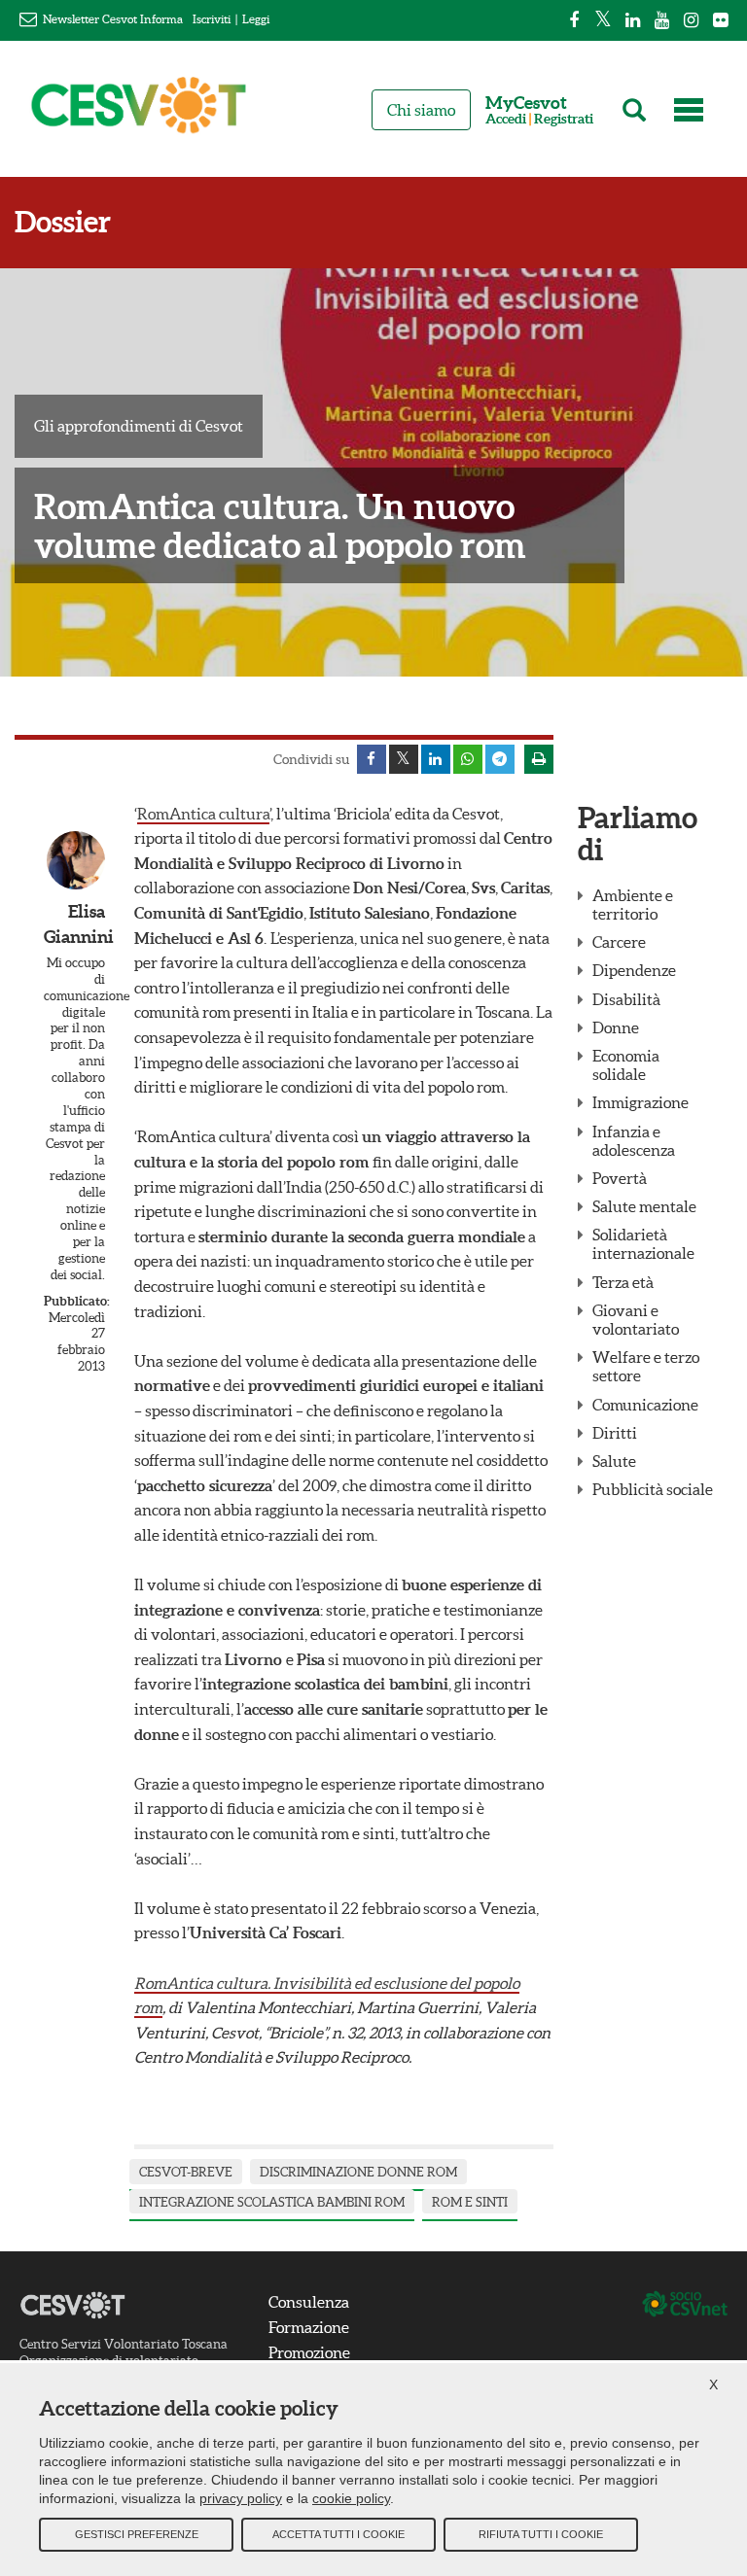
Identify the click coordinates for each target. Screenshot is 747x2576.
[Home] (139, 114)
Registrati (564, 119)
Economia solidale (626, 1065)
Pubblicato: (74, 1301)
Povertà (620, 1178)
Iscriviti (212, 19)
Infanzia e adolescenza (634, 1141)
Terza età (623, 1282)
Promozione (309, 2352)
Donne (616, 1027)
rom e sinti (470, 2202)
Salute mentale (644, 1206)
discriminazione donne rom (358, 2172)
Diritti (615, 1433)
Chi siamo (421, 110)
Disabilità (626, 999)
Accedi (506, 119)
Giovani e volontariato (636, 1320)
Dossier (63, 222)
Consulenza (309, 2302)
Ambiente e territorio (633, 905)
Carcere (619, 942)
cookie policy (351, 2498)
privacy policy (241, 2498)
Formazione (309, 2327)
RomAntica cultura (203, 814)
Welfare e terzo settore (646, 1366)
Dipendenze (634, 970)
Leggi (256, 19)
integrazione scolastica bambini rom (272, 2202)
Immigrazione (640, 1102)
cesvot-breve (186, 2172)
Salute (614, 1461)
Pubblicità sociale (653, 1489)
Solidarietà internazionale (643, 1244)
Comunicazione (645, 1405)
